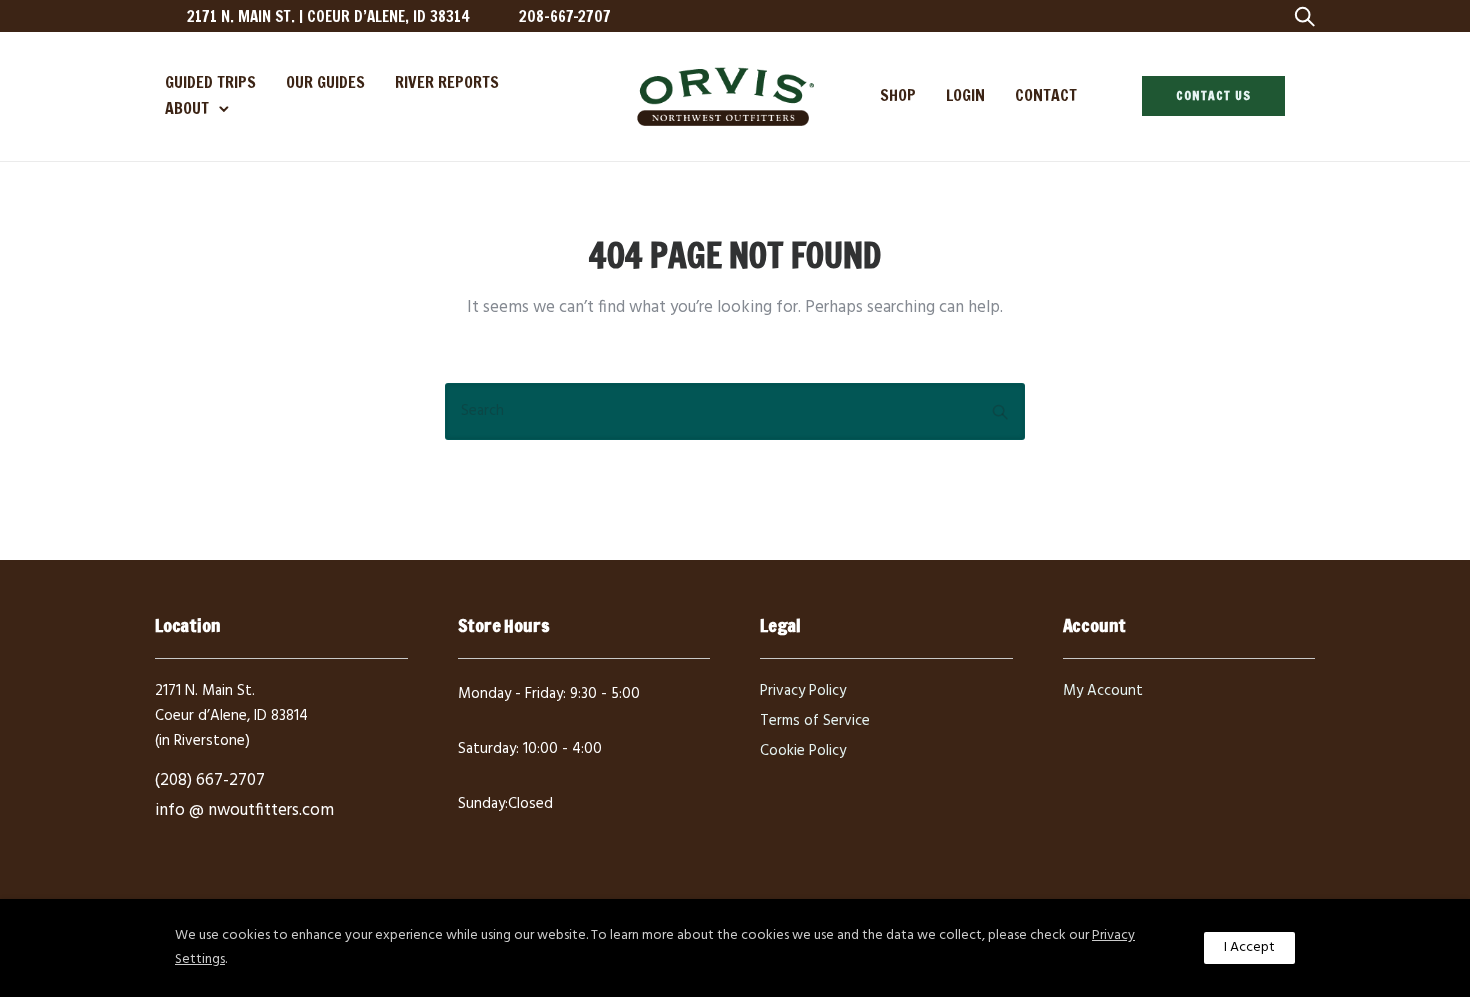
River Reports (447, 82)
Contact (1046, 95)
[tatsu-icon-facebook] (1134, 16)
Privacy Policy (803, 691)
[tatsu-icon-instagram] (1166, 16)
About (187, 108)
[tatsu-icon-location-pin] (163, 16)
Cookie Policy (803, 751)
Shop (898, 95)
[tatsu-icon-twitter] (1198, 16)
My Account (1103, 691)
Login (965, 95)
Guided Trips (210, 82)
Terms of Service (815, 721)
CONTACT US (1213, 95)
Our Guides (325, 82)
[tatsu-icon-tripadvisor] (1230, 16)
